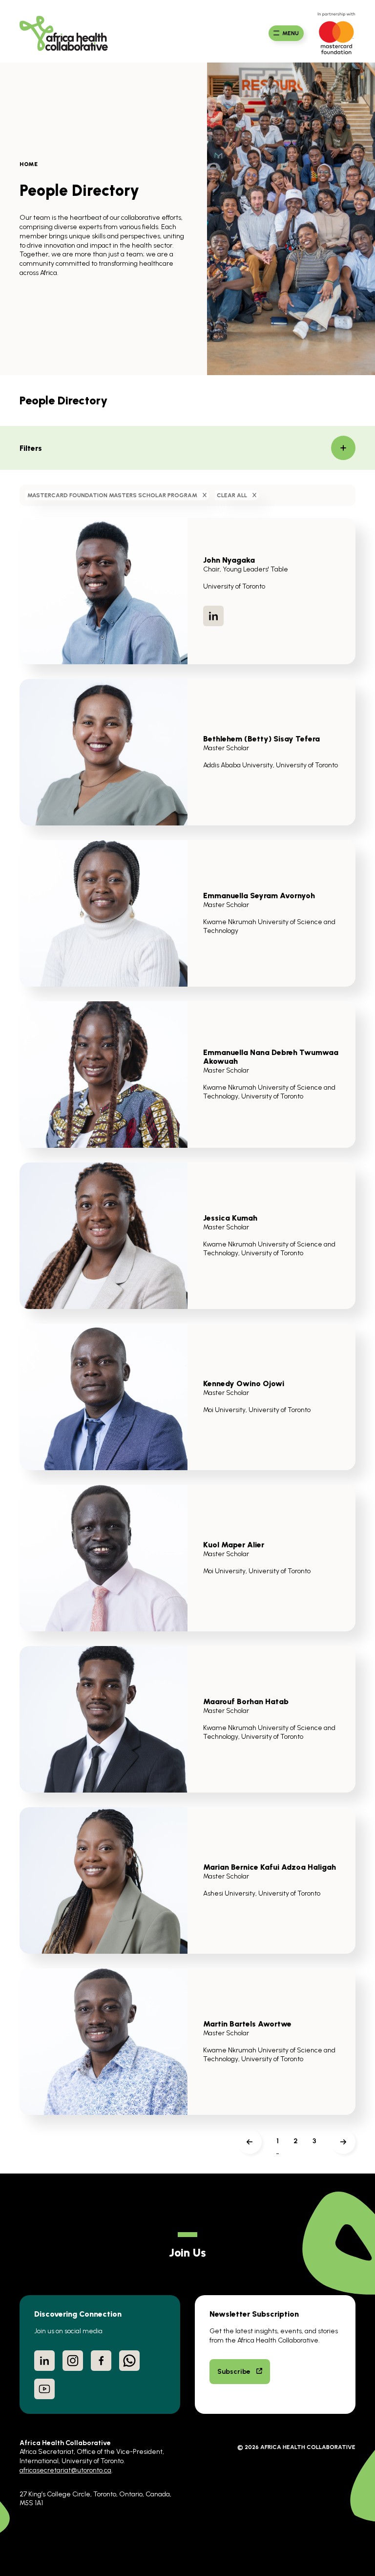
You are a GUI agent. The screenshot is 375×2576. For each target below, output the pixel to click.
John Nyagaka (229, 560)
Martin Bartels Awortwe (247, 2024)
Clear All (232, 495)
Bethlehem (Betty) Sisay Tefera (261, 739)
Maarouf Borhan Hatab (246, 1701)
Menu (291, 33)
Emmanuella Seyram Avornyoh (259, 895)
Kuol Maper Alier (234, 1544)
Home (29, 164)
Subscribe (234, 2371)
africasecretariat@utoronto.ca (65, 2470)
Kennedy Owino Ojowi (244, 1383)
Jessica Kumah (230, 1218)
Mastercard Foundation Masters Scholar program (112, 495)
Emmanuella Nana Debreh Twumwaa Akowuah (271, 1056)
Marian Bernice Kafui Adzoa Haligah (270, 1867)
